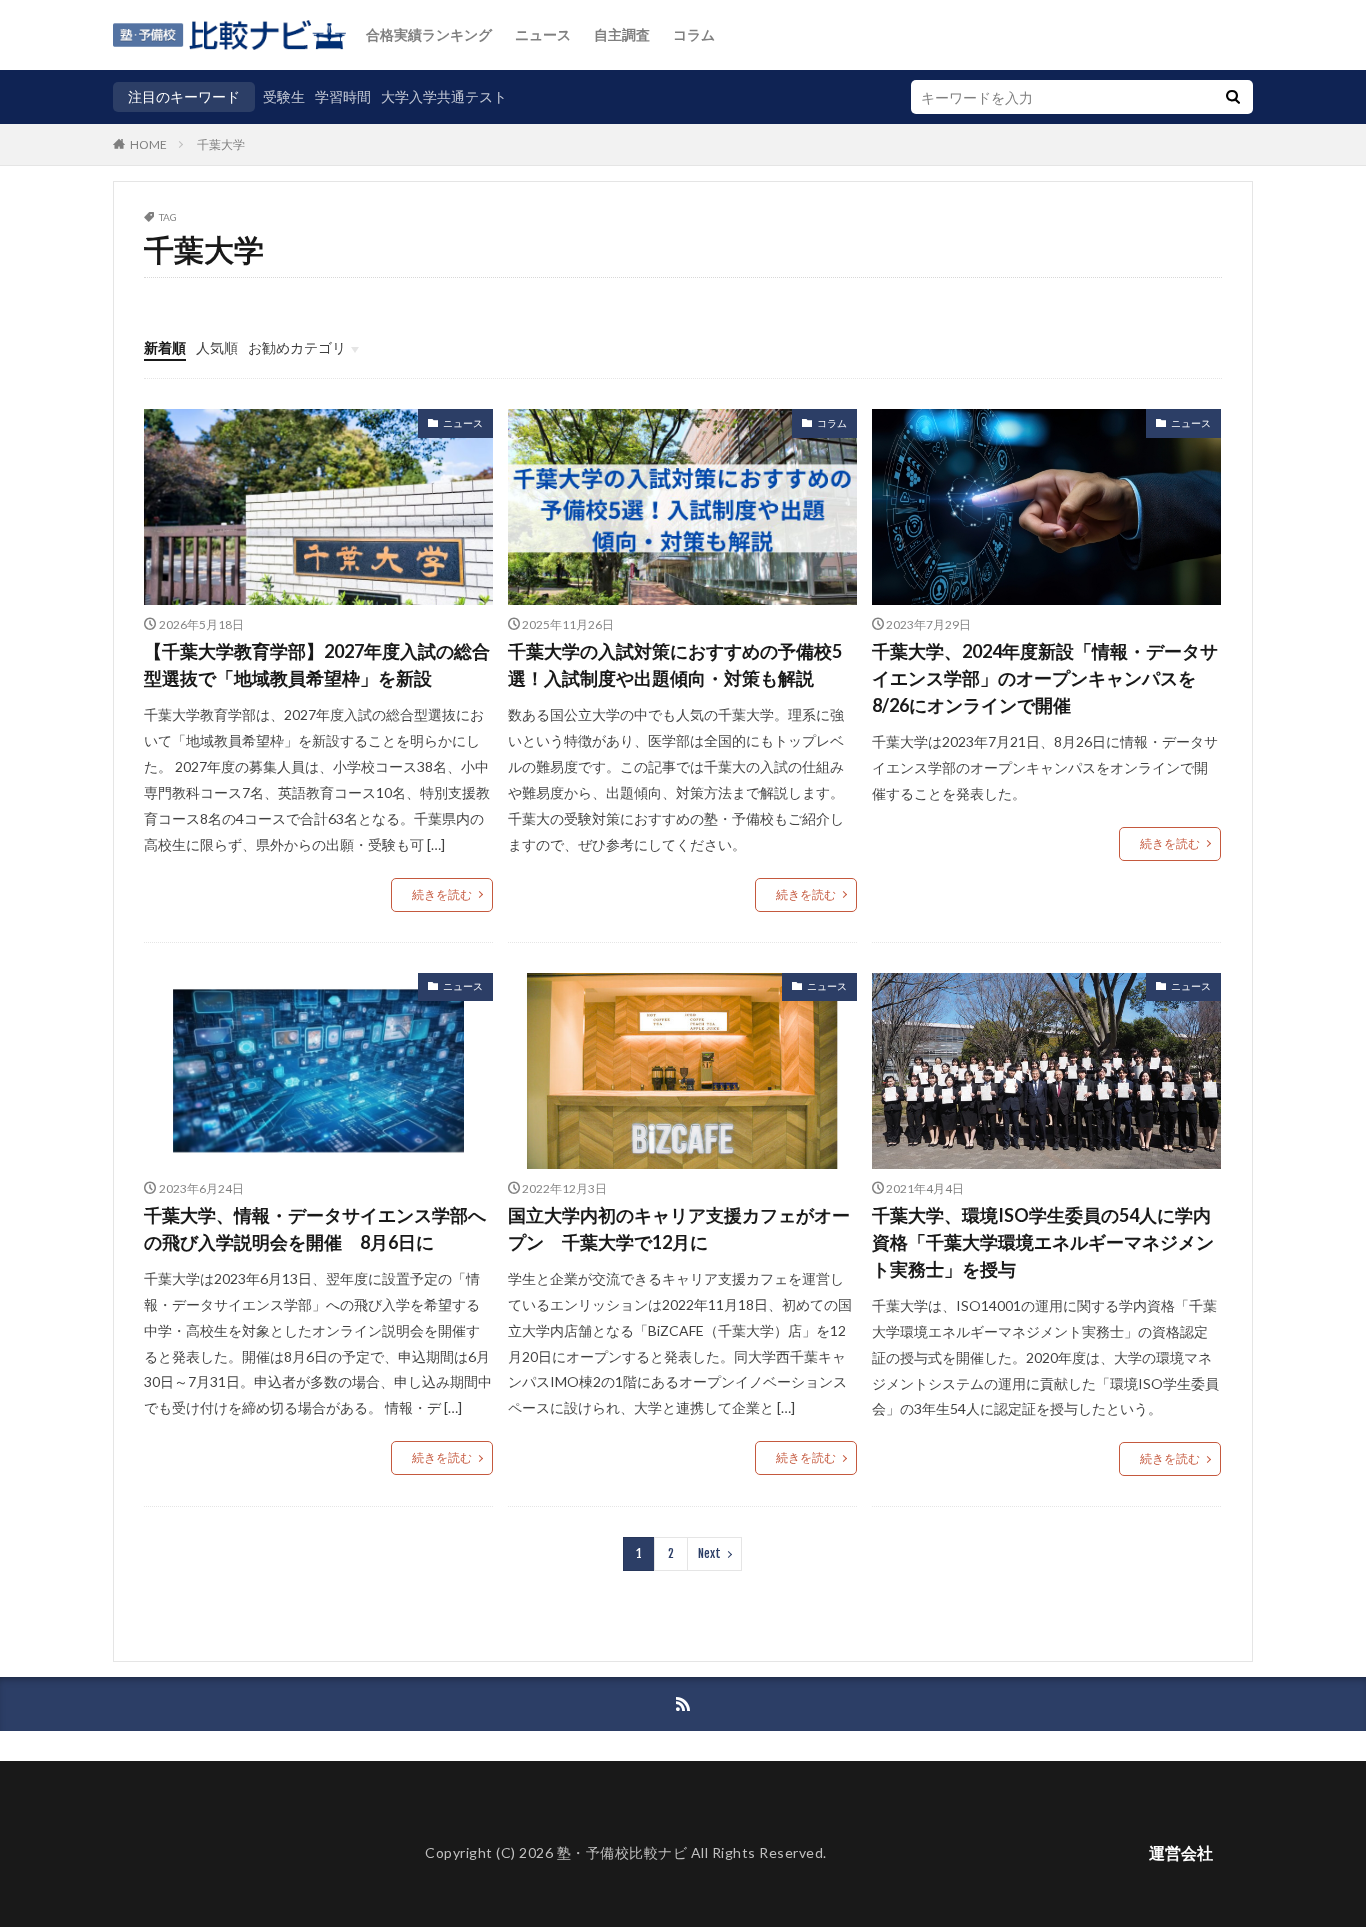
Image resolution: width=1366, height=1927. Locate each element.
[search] (1233, 97)
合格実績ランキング (429, 34)
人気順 (217, 347)
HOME (148, 144)
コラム (694, 34)
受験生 (284, 96)
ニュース (543, 34)
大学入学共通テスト (444, 96)
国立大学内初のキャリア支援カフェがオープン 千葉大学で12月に (679, 1228)
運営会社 (1181, 1852)
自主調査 (622, 34)
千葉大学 (221, 144)
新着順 (165, 347)
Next (709, 1553)
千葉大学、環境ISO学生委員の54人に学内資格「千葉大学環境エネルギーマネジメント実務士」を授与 (1043, 1242)
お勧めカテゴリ (297, 347)
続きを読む (442, 894)
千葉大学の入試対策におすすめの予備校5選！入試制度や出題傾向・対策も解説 (675, 664)
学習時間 (343, 96)
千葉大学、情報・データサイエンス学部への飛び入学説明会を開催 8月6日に (315, 1228)
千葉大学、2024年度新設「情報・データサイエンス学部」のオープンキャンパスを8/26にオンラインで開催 (1045, 678)
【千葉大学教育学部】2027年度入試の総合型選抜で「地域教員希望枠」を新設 (317, 664)
